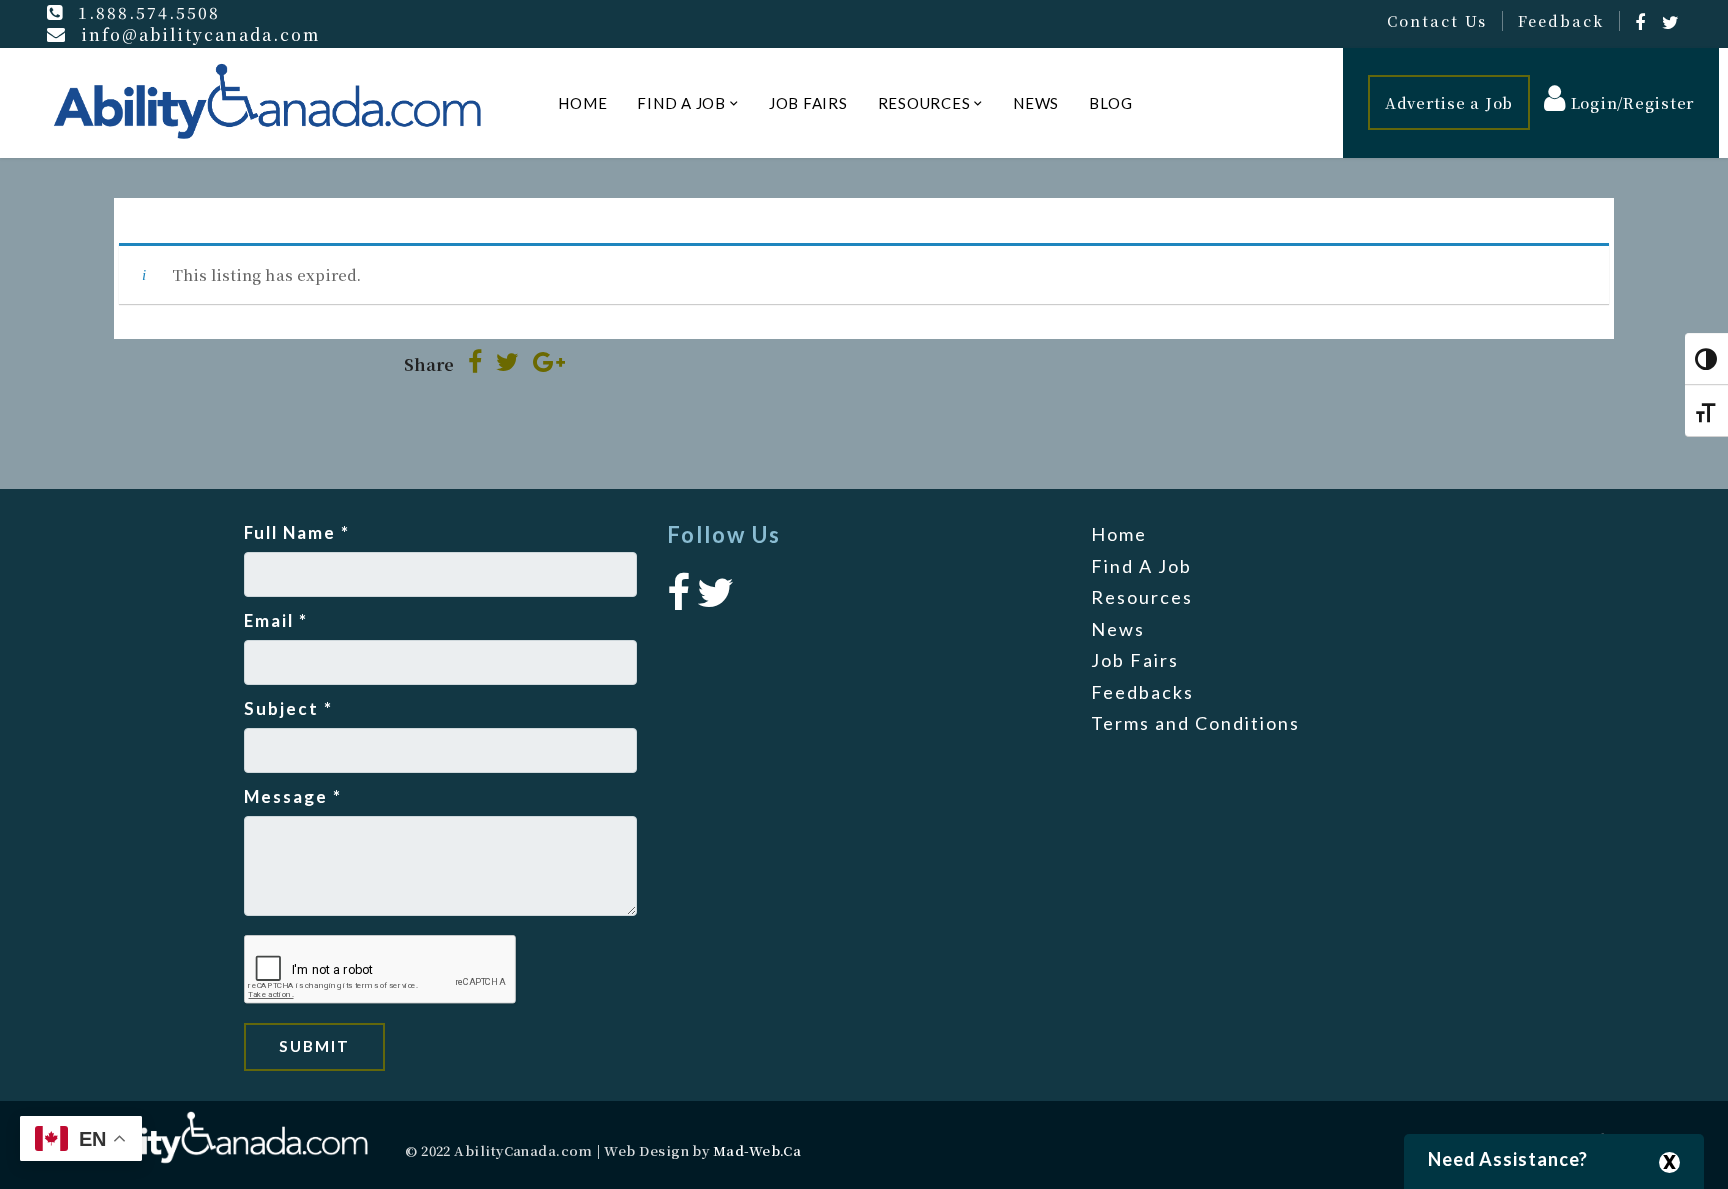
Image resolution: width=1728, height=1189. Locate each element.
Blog (1110, 103)
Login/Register (1630, 102)
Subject (288, 708)
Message (293, 796)
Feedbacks (1142, 692)
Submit (314, 1046)
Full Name (297, 532)
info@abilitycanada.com (200, 34)
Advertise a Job (1449, 102)
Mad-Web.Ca (757, 1150)
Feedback (1561, 21)
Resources (924, 103)
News (1036, 103)
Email (276, 620)
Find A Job (681, 103)
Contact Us (1437, 21)
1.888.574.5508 (149, 12)
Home (582, 103)
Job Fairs (808, 103)
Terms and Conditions (1195, 723)
